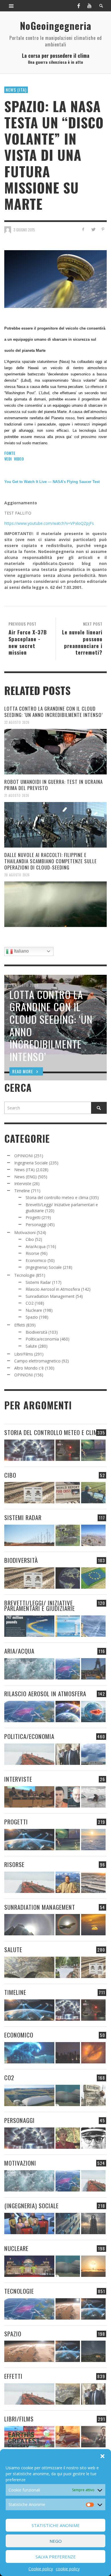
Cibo (30, 1239)
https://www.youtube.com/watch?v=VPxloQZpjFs (49, 523)
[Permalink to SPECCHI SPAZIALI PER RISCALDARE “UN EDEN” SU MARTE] (68, 2309)
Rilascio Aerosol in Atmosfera (53, 1289)
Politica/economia (42, 1339)
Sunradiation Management (50, 1296)
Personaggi (36, 1225)
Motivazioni (25, 1233)
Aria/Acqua (36, 1246)
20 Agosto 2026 (17, 875)
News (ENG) (25, 1177)
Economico (36, 1260)
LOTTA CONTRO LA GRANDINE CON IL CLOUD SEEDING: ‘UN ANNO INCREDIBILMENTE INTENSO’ (54, 712)
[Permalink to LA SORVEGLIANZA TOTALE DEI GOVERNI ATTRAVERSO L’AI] (68, 2224)
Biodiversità (36, 1332)
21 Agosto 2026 (17, 795)
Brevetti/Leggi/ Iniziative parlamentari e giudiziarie (40, 1605)
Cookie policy (41, 2569)
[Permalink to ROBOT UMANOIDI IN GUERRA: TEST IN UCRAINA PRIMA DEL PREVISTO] (55, 825)
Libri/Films (24, 1354)
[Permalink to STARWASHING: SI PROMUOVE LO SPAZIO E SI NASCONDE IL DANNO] (93, 2351)
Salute (31, 1346)
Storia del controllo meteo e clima (57, 1197)
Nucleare (34, 1310)
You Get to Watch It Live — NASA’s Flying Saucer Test (52, 482)
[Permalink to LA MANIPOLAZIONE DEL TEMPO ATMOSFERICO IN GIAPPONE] (68, 1450)
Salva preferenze (56, 2557)
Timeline (22, 1191)
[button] (102, 2456)
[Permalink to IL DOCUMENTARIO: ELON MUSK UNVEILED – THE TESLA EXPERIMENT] (93, 2437)
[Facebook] (79, 6)
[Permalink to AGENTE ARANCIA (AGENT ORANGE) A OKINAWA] (29, 1967)
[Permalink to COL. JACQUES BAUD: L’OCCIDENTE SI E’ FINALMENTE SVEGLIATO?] (68, 1797)
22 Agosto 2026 (17, 722)
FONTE (10, 453)
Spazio (32, 1317)
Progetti (33, 1217)
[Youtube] (89, 6)
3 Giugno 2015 (24, 230)
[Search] (11, 6)
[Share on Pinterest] (103, 229)
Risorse (32, 1253)
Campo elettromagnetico (37, 1361)
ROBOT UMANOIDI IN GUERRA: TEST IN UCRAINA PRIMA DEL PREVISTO (54, 785)
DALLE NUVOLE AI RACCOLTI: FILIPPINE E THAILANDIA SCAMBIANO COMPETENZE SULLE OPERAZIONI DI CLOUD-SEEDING (51, 861)
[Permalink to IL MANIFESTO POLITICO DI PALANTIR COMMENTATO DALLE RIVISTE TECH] (93, 2224)
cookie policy (68, 2569)
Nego (56, 2541)
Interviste (23, 1184)
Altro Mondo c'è (29, 1368)
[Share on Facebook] (83, 229)
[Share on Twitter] (93, 229)
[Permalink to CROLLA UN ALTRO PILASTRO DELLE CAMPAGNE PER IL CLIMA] (93, 2095)
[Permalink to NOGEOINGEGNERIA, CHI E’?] (29, 1797)
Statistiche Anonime (56, 2525)
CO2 (30, 1303)
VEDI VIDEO (14, 459)
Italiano (21, 951)
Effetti (20, 1325)
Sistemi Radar (38, 1282)
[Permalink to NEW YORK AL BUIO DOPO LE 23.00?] (68, 2053)
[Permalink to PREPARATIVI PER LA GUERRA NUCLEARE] (29, 2266)
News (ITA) (16, 90)
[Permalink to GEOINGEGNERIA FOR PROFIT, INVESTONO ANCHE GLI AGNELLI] (93, 2053)
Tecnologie (24, 1275)
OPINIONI (23, 1156)
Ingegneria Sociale (31, 1163)
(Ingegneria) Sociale (44, 1267)
